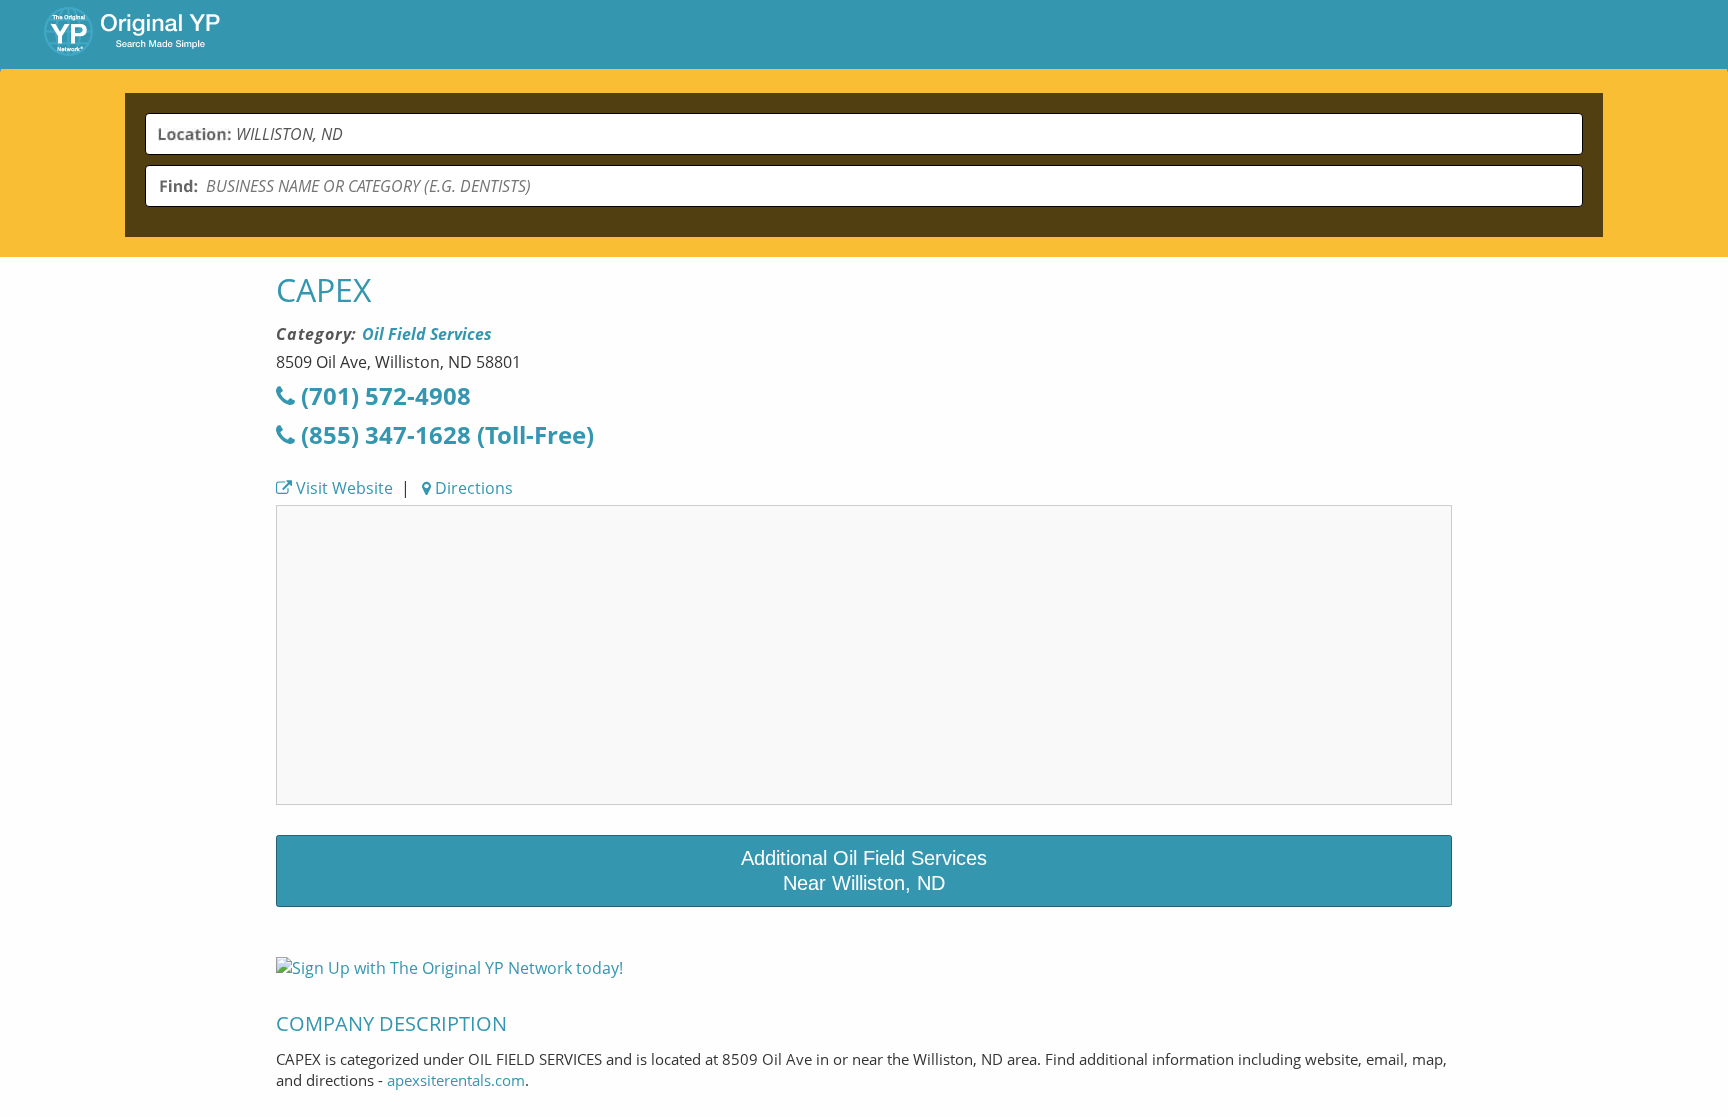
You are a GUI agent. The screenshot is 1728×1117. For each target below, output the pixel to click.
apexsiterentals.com (456, 1080)
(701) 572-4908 (383, 395)
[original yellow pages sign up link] (449, 968)
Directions (472, 488)
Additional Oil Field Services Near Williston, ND (864, 870)
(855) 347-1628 (444, 434)
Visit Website (342, 488)
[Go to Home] (132, 34)
